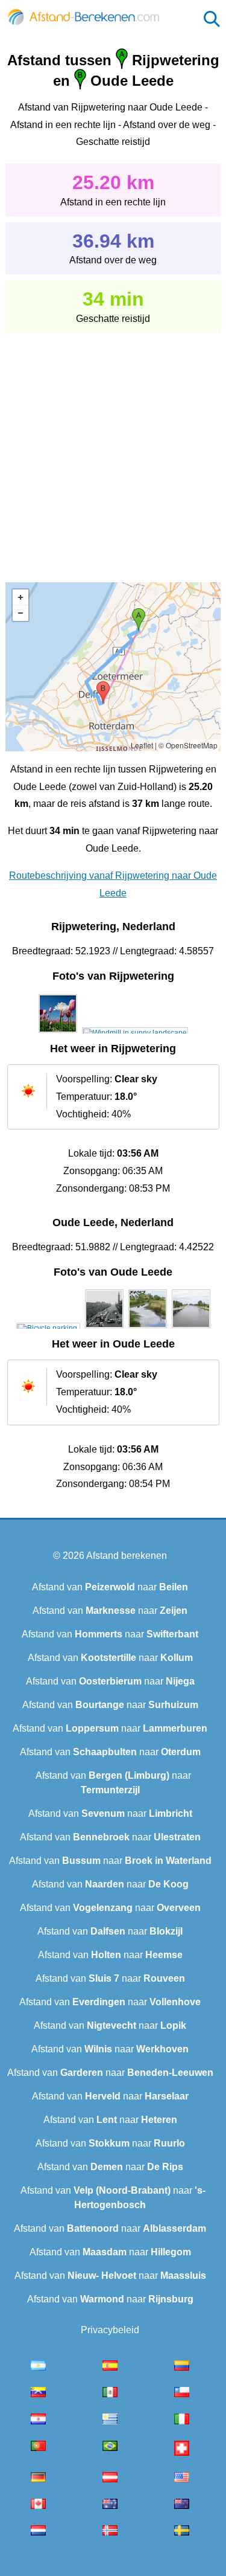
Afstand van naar (110, 1587)
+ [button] (20, 597)
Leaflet (142, 745)
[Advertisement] (113, 449)
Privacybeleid (110, 2330)
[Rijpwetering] (58, 1033)
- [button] (20, 613)
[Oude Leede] (48, 1328)
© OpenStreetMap (188, 745)
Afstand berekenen (127, 1556)
